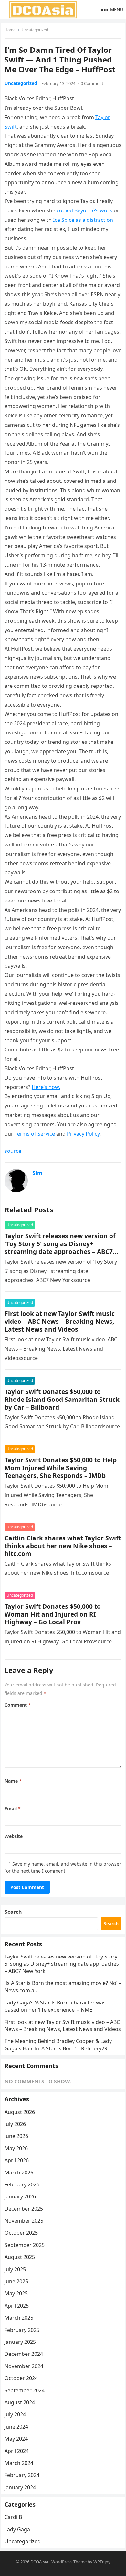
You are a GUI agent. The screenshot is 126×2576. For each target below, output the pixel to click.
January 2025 (20, 2342)
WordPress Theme (69, 2562)
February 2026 (22, 2184)
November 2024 (24, 2366)
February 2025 (22, 2330)
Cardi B (13, 2517)
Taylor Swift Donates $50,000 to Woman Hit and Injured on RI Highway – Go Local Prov (53, 1614)
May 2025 (16, 2293)
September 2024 (25, 2390)
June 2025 (16, 2281)
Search (13, 1912)
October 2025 (21, 2233)
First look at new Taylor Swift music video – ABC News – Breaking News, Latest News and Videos (60, 1321)
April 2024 (17, 2451)
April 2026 (17, 2160)
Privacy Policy (83, 1134)
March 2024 (19, 2463)
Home (10, 30)
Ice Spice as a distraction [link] (83, 220)
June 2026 (16, 2136)
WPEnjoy (102, 2562)
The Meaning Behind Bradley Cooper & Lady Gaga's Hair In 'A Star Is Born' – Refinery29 (58, 2045)
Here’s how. (46, 1087)
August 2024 (20, 2402)
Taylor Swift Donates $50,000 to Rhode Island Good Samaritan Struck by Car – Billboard (62, 1399)
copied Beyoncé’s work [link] (84, 210)
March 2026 (19, 2173)
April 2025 (17, 2306)
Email (13, 1808)
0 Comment (92, 83)
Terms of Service (35, 1134)
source (13, 1151)
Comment (18, 1705)
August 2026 (20, 2112)
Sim (37, 1173)
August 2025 (20, 2257)
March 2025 (19, 2318)
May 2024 (16, 2439)
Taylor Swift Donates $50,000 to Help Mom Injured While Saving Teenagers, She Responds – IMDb (61, 1468)
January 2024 (20, 2487)
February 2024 (22, 2475)
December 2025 (24, 2209)
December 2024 (24, 2354)
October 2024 (21, 2378)
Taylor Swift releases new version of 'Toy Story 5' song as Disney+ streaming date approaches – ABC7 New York (60, 1248)
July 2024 (15, 2414)
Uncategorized (35, 30)
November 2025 (24, 2221)
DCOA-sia (39, 2562)
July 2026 (15, 2124)
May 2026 (16, 2148)
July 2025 (15, 2269)
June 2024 (16, 2427)
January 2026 (20, 2196)
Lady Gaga (17, 2529)
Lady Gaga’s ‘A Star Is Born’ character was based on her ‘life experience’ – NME (55, 2006)
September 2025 (25, 2245)
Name (13, 1781)
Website (14, 1836)
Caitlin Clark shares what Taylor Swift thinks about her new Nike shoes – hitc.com (63, 1546)
